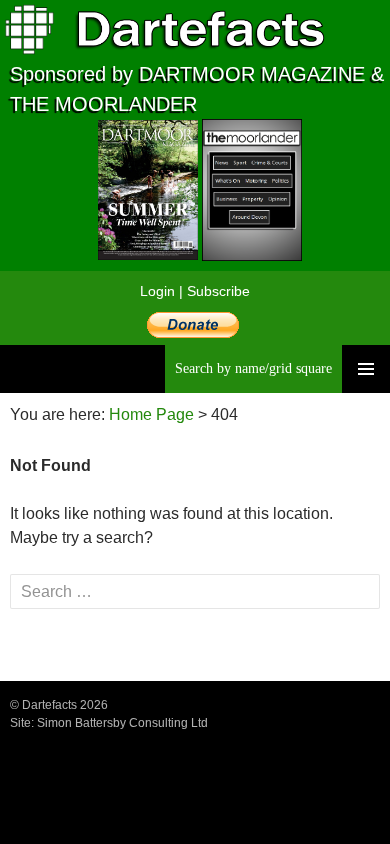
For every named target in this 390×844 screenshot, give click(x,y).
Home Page (151, 414)
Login (157, 291)
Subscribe (218, 291)
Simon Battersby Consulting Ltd (122, 723)
